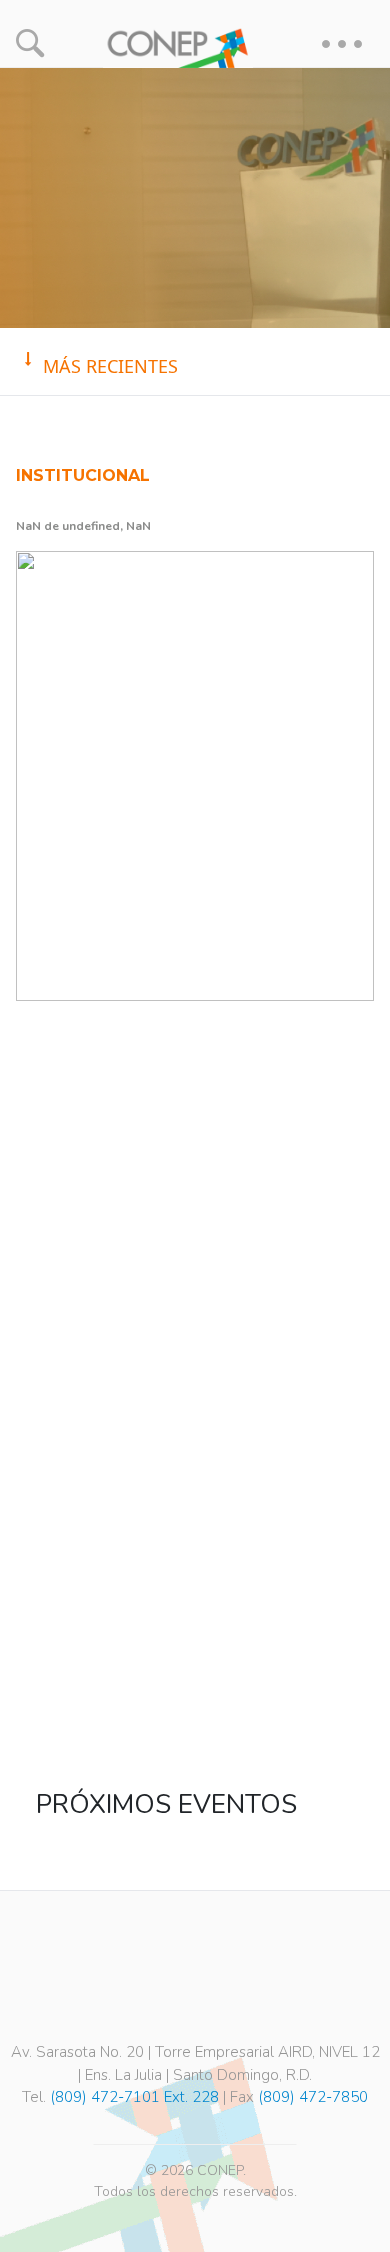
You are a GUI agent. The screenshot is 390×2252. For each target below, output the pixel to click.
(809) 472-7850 (313, 2097)
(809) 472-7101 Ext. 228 (134, 2097)
